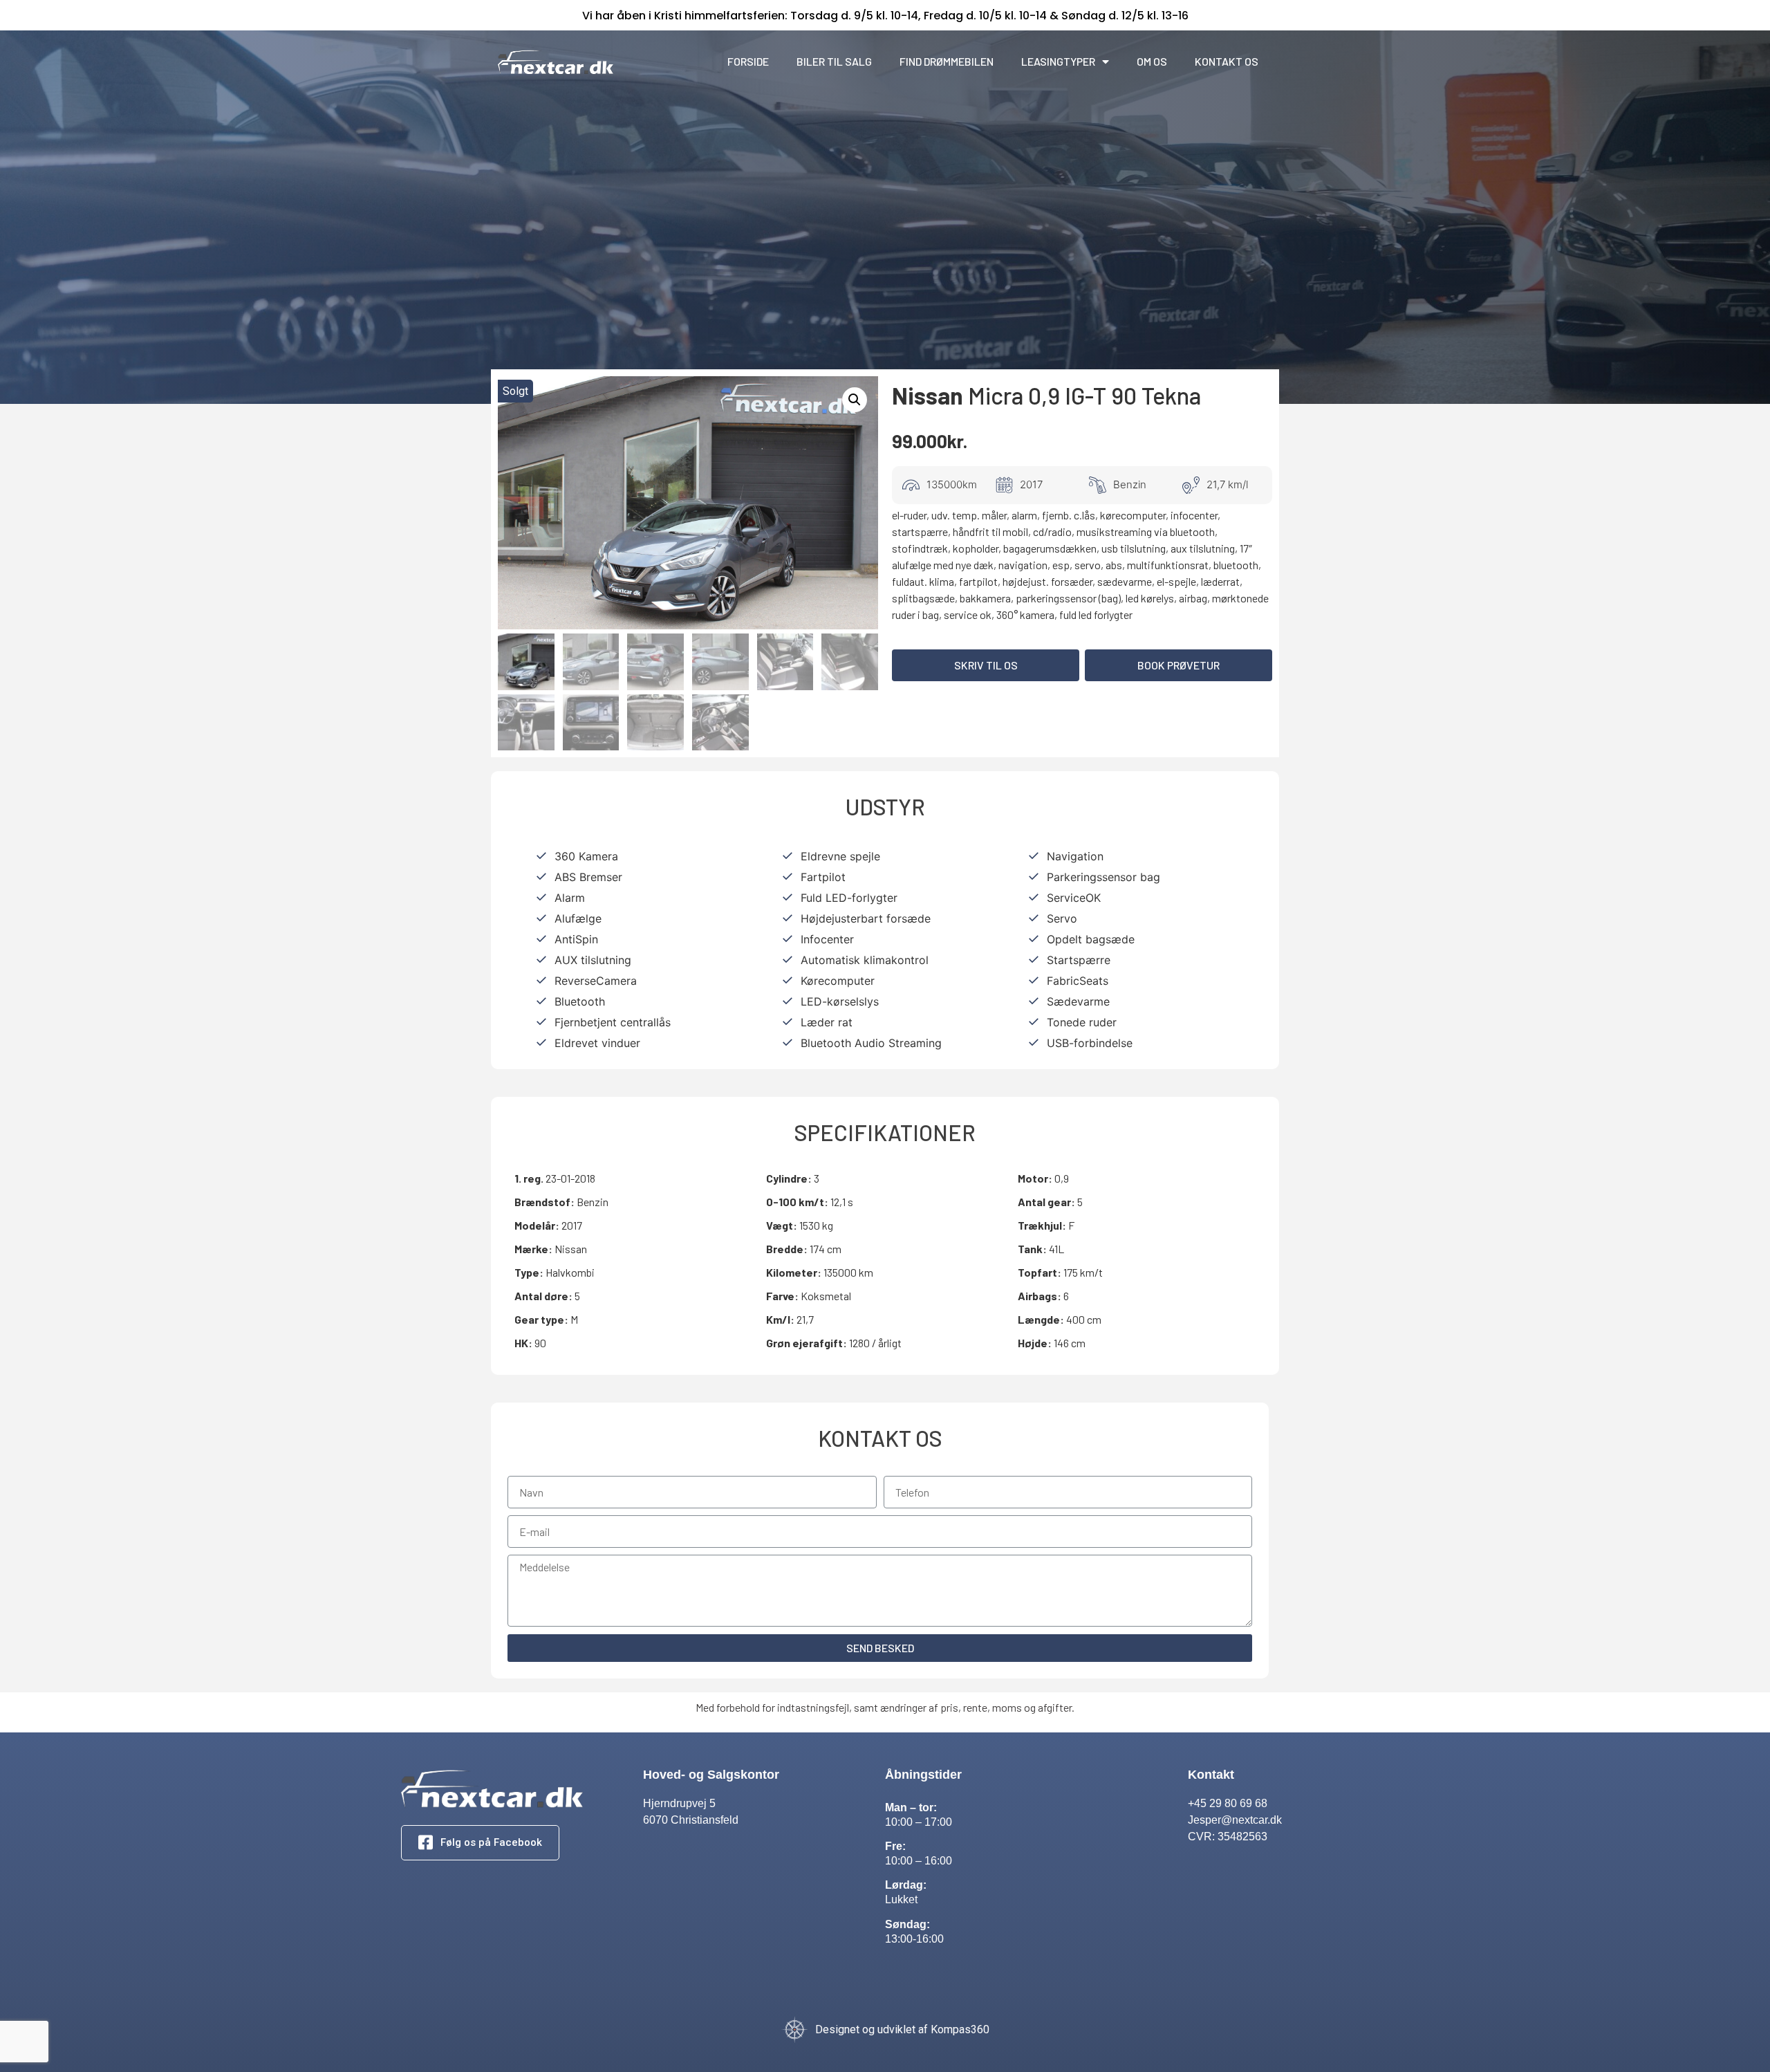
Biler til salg (834, 61)
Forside (748, 61)
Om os (1152, 61)
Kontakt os (1227, 61)
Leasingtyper (1058, 61)
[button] (986, 665)
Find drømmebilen (947, 61)
